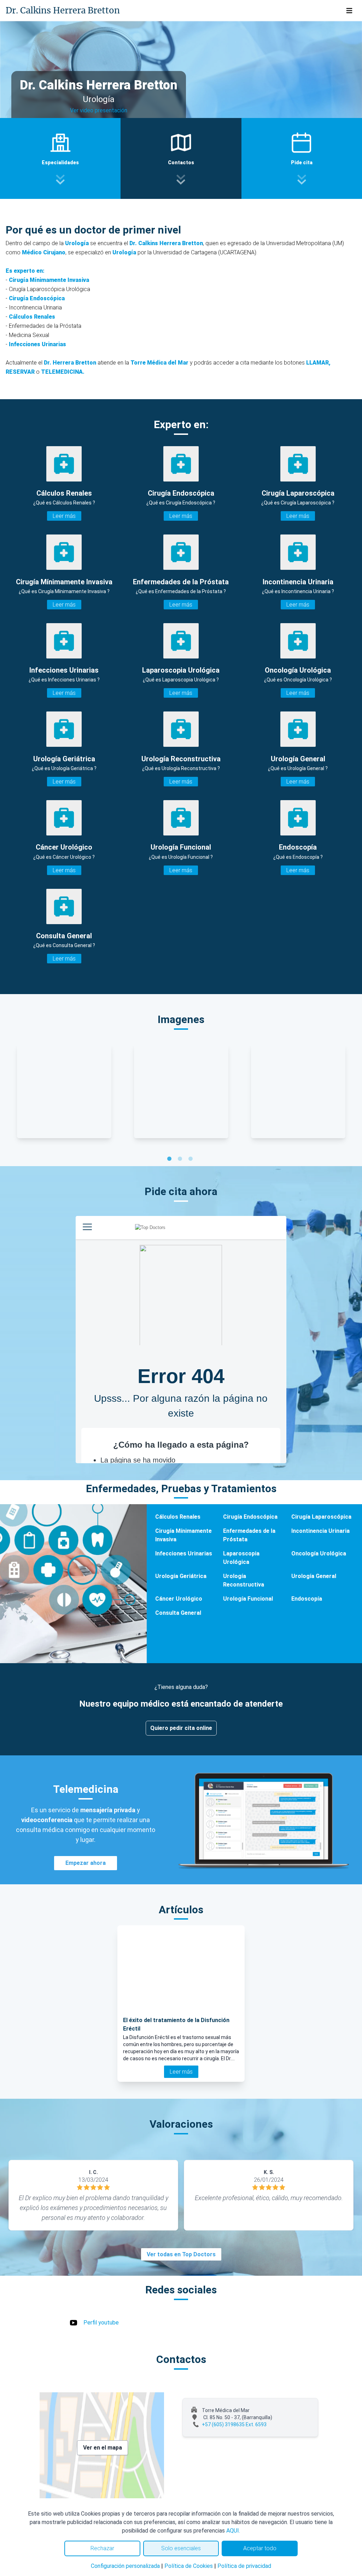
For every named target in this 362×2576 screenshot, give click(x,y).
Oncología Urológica (319, 1553)
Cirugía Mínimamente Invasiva (183, 1535)
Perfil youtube (101, 2323)
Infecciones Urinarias (184, 1553)
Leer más (64, 516)
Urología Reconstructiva (244, 1580)
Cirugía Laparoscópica (321, 1517)
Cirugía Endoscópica (250, 1517)
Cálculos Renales (178, 1517)
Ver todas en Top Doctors (181, 2254)
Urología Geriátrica (181, 1576)
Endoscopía (307, 1599)
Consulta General (178, 1613)
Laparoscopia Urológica (241, 1558)
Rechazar (102, 2548)
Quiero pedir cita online (181, 1728)
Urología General (314, 1576)
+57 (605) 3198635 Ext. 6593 (234, 2424)
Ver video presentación (99, 110)
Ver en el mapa (103, 2448)
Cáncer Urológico (179, 1599)
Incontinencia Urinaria (320, 1531)
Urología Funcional (248, 1599)
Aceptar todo (260, 2548)
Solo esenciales (181, 2548)
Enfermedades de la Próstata (249, 1535)
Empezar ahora (86, 1863)
